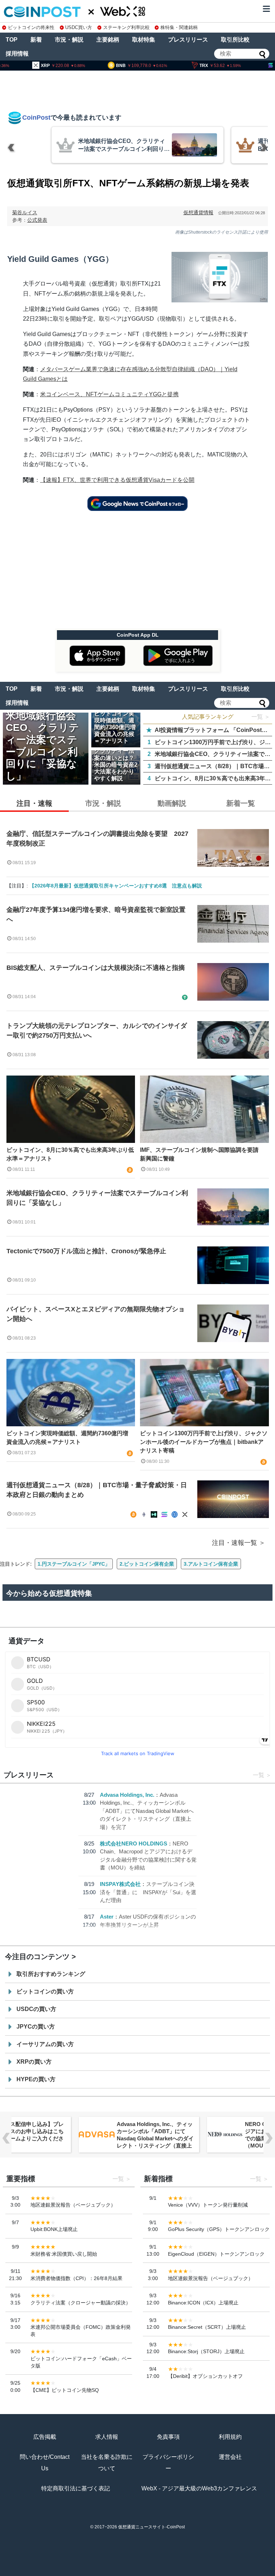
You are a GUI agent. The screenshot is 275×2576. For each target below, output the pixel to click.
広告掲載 (45, 2437)
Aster (107, 1917)
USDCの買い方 (36, 2009)
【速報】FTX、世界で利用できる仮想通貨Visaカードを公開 (117, 480)
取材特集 (144, 40)
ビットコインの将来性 (31, 27)
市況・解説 (69, 40)
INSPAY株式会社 (120, 1884)
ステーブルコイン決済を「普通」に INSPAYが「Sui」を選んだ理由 (148, 1892)
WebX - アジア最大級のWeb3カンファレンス (199, 2488)
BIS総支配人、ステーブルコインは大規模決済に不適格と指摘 (96, 968)
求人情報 (107, 2437)
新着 (36, 40)
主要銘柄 (108, 40)
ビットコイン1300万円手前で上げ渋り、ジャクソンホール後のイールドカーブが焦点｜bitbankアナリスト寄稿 (204, 1442)
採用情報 (17, 54)
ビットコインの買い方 (45, 1991)
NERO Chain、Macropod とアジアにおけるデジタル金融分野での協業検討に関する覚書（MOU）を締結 (154, 2135)
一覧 (259, 1775)
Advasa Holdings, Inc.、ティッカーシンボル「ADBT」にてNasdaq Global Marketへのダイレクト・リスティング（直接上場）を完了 (147, 1811)
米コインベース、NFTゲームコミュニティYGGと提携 (109, 394)
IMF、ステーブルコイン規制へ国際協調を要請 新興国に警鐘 (202, 1154)
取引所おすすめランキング (51, 1974)
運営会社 (230, 2457)
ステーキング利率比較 (126, 27)
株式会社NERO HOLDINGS (134, 1844)
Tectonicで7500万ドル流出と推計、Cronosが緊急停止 (86, 1251)
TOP (12, 40)
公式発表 (37, 220)
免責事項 (168, 2437)
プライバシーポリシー (168, 2463)
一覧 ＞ (261, 717)
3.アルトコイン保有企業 (211, 1564)
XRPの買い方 (34, 2062)
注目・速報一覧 (235, 1543)
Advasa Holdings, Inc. (127, 1795)
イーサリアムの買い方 (45, 2044)
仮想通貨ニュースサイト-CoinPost (151, 2527)
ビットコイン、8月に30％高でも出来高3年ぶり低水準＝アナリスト (70, 1154)
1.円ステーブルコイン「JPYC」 (74, 1564)
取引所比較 (235, 40)
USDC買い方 (79, 27)
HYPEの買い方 (36, 2079)
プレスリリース (188, 40)
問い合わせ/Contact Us (45, 2463)
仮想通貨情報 (198, 212)
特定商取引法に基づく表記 (76, 2488)
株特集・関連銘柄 (179, 27)
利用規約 (230, 2437)
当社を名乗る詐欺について (107, 2463)
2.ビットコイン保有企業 (147, 1564)
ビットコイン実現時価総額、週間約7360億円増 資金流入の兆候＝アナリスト (70, 1438)
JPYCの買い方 (36, 2027)
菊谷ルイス (25, 212)
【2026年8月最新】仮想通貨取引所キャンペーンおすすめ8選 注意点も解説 (116, 886)
